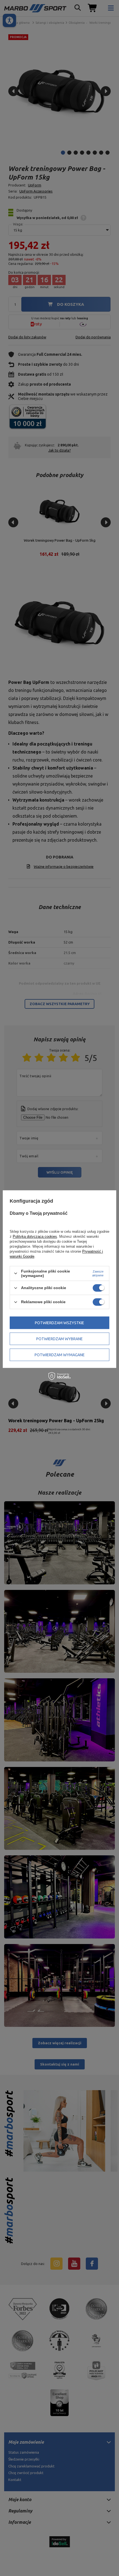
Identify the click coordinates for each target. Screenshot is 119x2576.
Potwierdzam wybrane (59, 1339)
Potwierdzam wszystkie (59, 1323)
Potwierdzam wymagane (60, 1355)
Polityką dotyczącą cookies (35, 1236)
